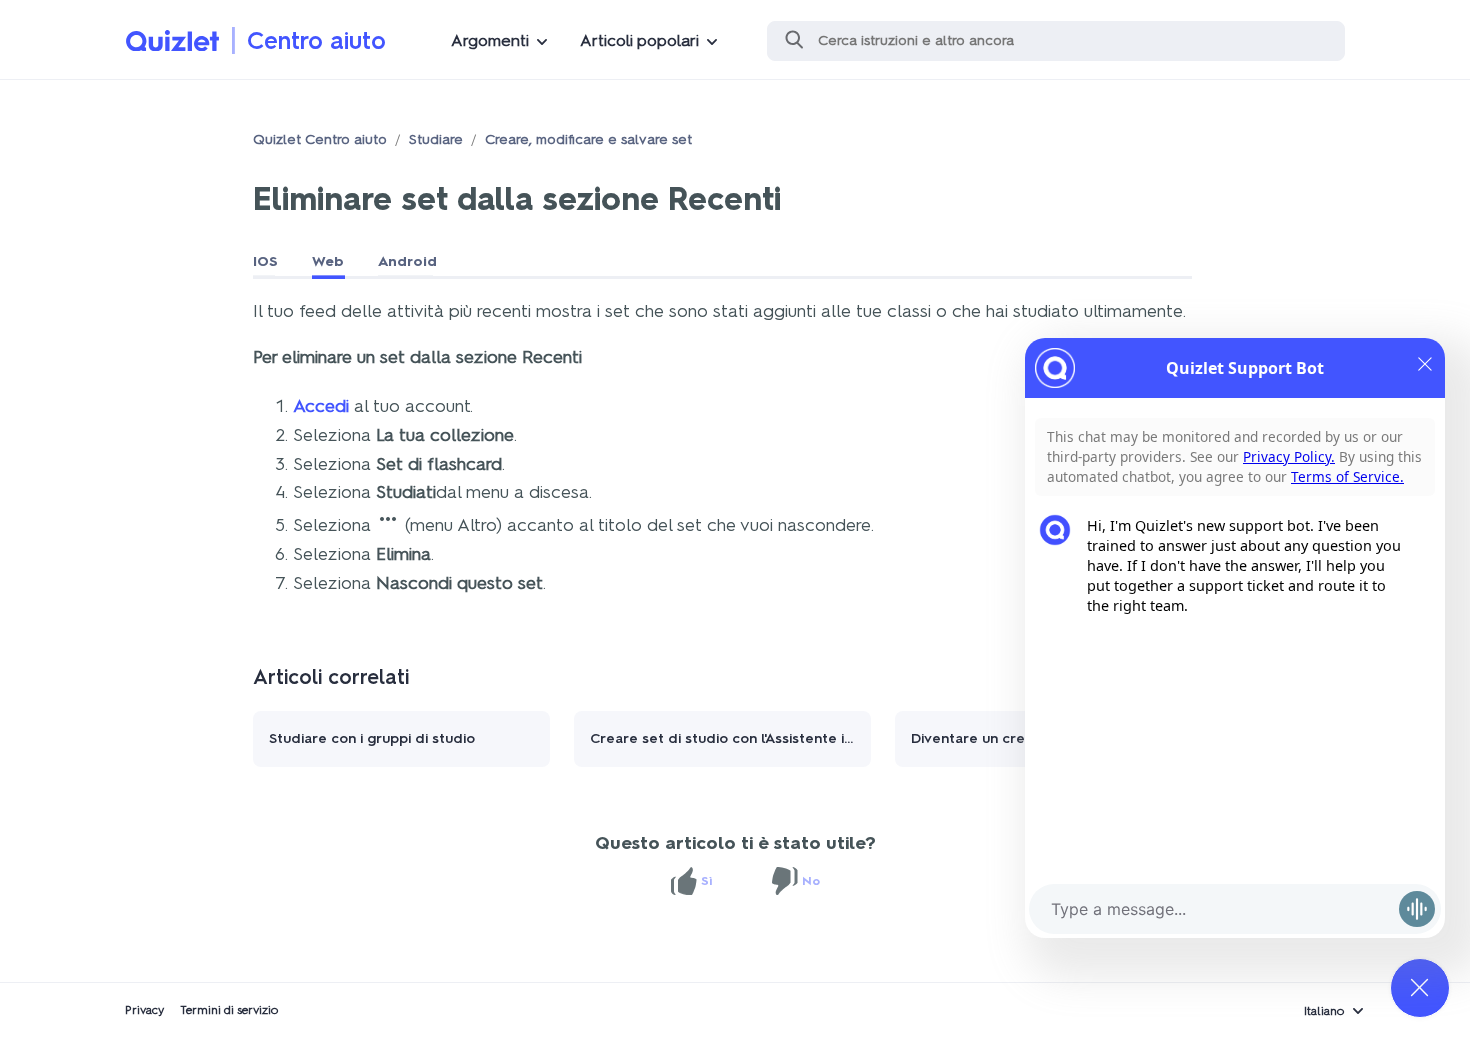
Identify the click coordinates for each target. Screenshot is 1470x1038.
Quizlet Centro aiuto (320, 139)
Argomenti (490, 40)
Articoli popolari (639, 40)
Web (328, 261)
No (811, 881)
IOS (265, 261)
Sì (706, 881)
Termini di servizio (229, 1010)
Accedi (321, 406)
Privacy (144, 1010)
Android (407, 261)
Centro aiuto (316, 40)
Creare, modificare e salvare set (588, 139)
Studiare (436, 139)
